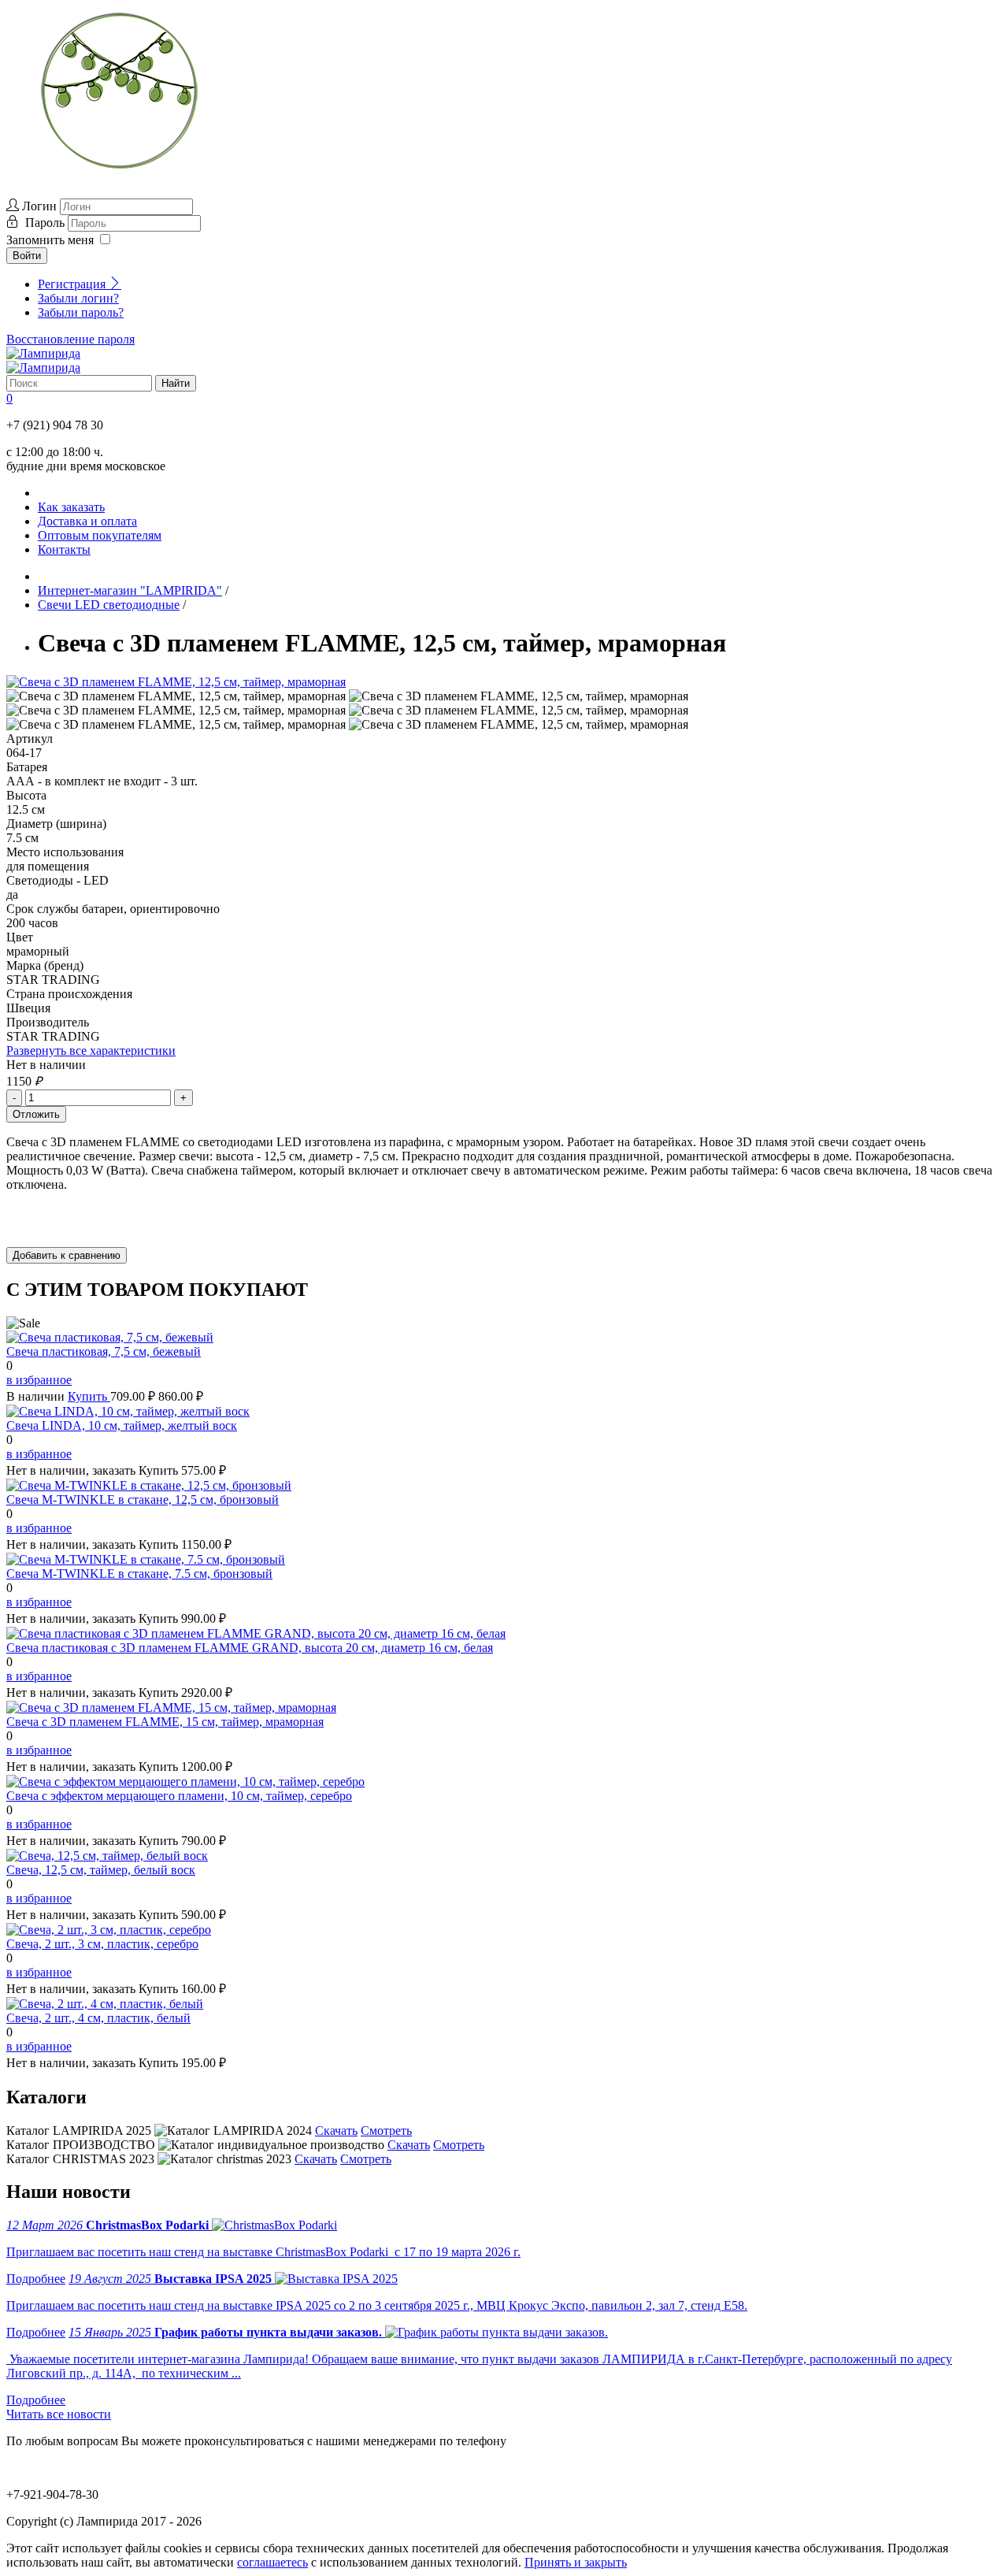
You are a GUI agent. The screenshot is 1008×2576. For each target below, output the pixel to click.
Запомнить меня (50, 240)
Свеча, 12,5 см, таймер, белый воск (101, 1870)
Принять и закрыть (576, 2562)
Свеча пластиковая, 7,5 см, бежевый (104, 1351)
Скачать (336, 2131)
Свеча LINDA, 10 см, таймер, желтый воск (122, 1425)
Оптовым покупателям (100, 535)
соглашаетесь (272, 2562)
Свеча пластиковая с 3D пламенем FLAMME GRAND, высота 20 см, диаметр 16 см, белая (250, 1648)
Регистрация (73, 284)
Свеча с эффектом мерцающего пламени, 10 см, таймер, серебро (179, 1796)
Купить (89, 1396)
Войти (27, 256)
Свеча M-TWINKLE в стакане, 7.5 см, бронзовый (139, 1574)
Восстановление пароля (70, 339)
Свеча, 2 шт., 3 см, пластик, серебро (102, 1944)
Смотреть (386, 2131)
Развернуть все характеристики (91, 1050)
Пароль (46, 223)
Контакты (64, 549)
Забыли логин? (78, 298)
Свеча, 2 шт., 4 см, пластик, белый (98, 2018)
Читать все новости (59, 2414)
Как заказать (71, 507)
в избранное (39, 1380)
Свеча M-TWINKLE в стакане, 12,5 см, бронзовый (143, 1500)
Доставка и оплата (87, 521)
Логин (39, 206)
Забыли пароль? (81, 312)
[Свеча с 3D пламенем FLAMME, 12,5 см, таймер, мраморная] (176, 682)
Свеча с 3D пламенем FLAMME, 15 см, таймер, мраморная (165, 1722)
